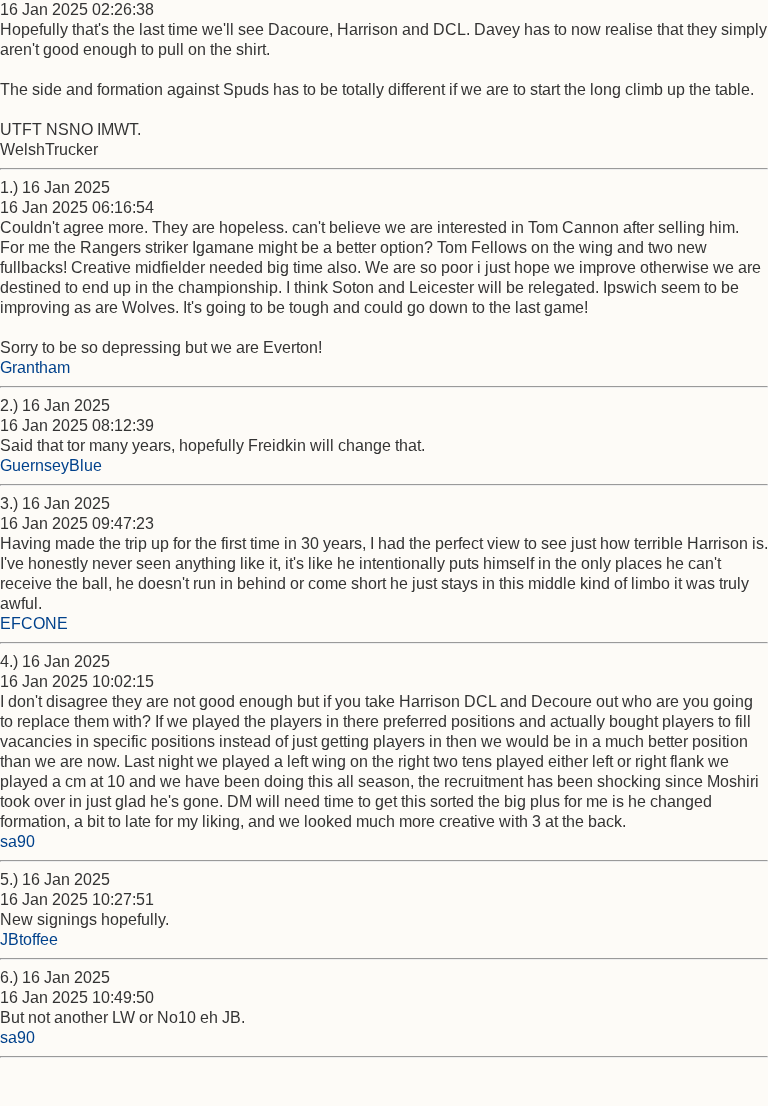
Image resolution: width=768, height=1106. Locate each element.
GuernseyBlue (51, 465)
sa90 (17, 841)
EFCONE (34, 623)
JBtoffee (29, 939)
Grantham (35, 367)
